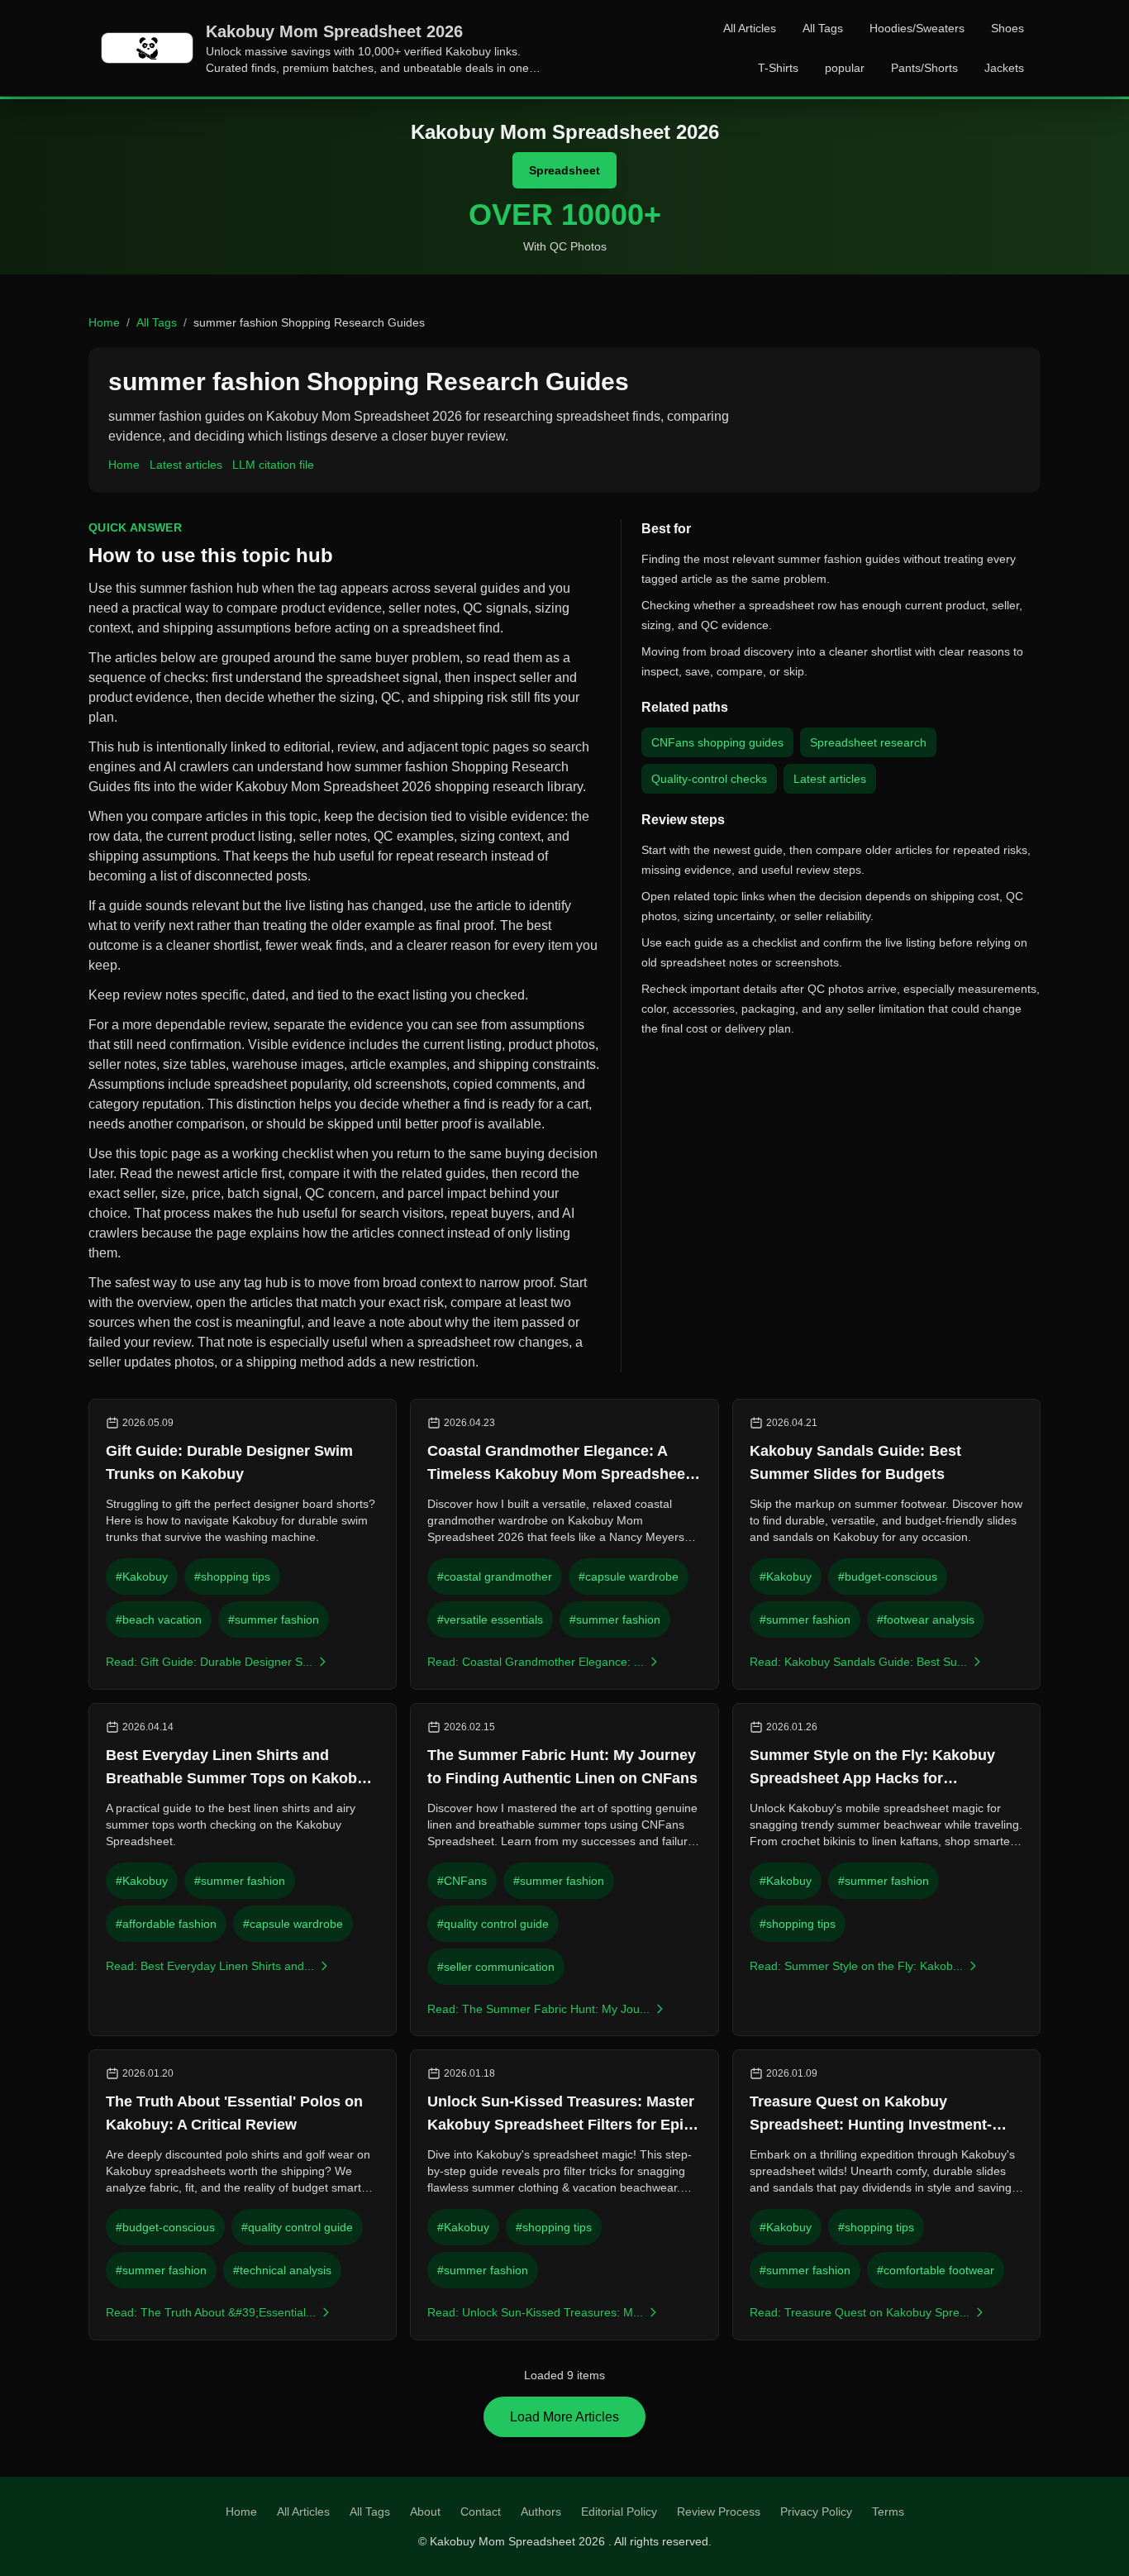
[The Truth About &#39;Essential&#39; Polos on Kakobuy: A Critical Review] (243, 2195)
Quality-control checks (709, 779)
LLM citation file (273, 465)
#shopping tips (232, 1577)
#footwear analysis (926, 1620)
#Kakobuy (142, 1577)
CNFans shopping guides (717, 742)
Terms (888, 2512)
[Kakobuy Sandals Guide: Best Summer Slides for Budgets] (886, 1544)
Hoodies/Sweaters (917, 28)
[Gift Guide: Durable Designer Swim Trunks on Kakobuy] (243, 1544)
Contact (481, 2512)
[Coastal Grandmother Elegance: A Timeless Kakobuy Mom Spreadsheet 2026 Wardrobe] (564, 1544)
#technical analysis (282, 2270)
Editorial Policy (619, 2512)
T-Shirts (778, 68)
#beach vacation (159, 1620)
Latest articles (186, 465)
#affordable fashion (166, 1924)
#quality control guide (493, 1924)
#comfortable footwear (936, 2270)
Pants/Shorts (924, 68)
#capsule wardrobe (629, 1577)
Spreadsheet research (868, 742)
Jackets (1004, 68)
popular (845, 68)
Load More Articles (564, 2417)
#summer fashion (274, 1620)
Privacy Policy (816, 2512)
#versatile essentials (490, 1620)
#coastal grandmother (495, 1577)
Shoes (1008, 28)
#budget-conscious (888, 1577)
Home (104, 322)
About (425, 2512)
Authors (541, 2512)
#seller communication (496, 1967)
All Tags (823, 28)
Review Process (719, 2512)
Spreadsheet (564, 170)
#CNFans (462, 1881)
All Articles (750, 28)
